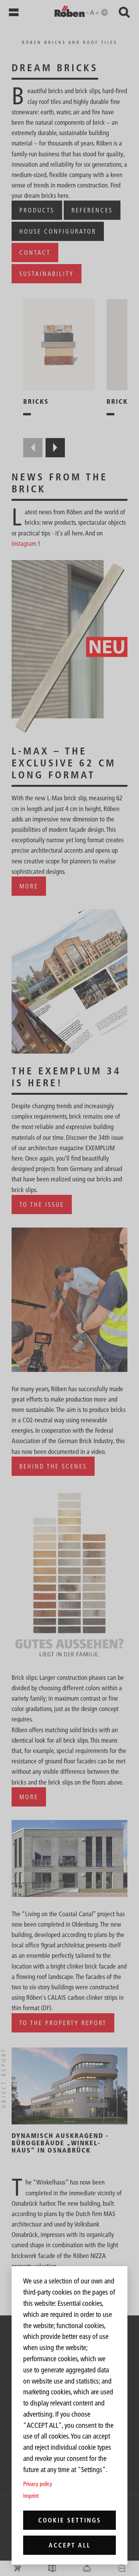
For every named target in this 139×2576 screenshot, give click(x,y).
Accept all (70, 2545)
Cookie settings (70, 2520)
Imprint (31, 2496)
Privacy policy (38, 2484)
